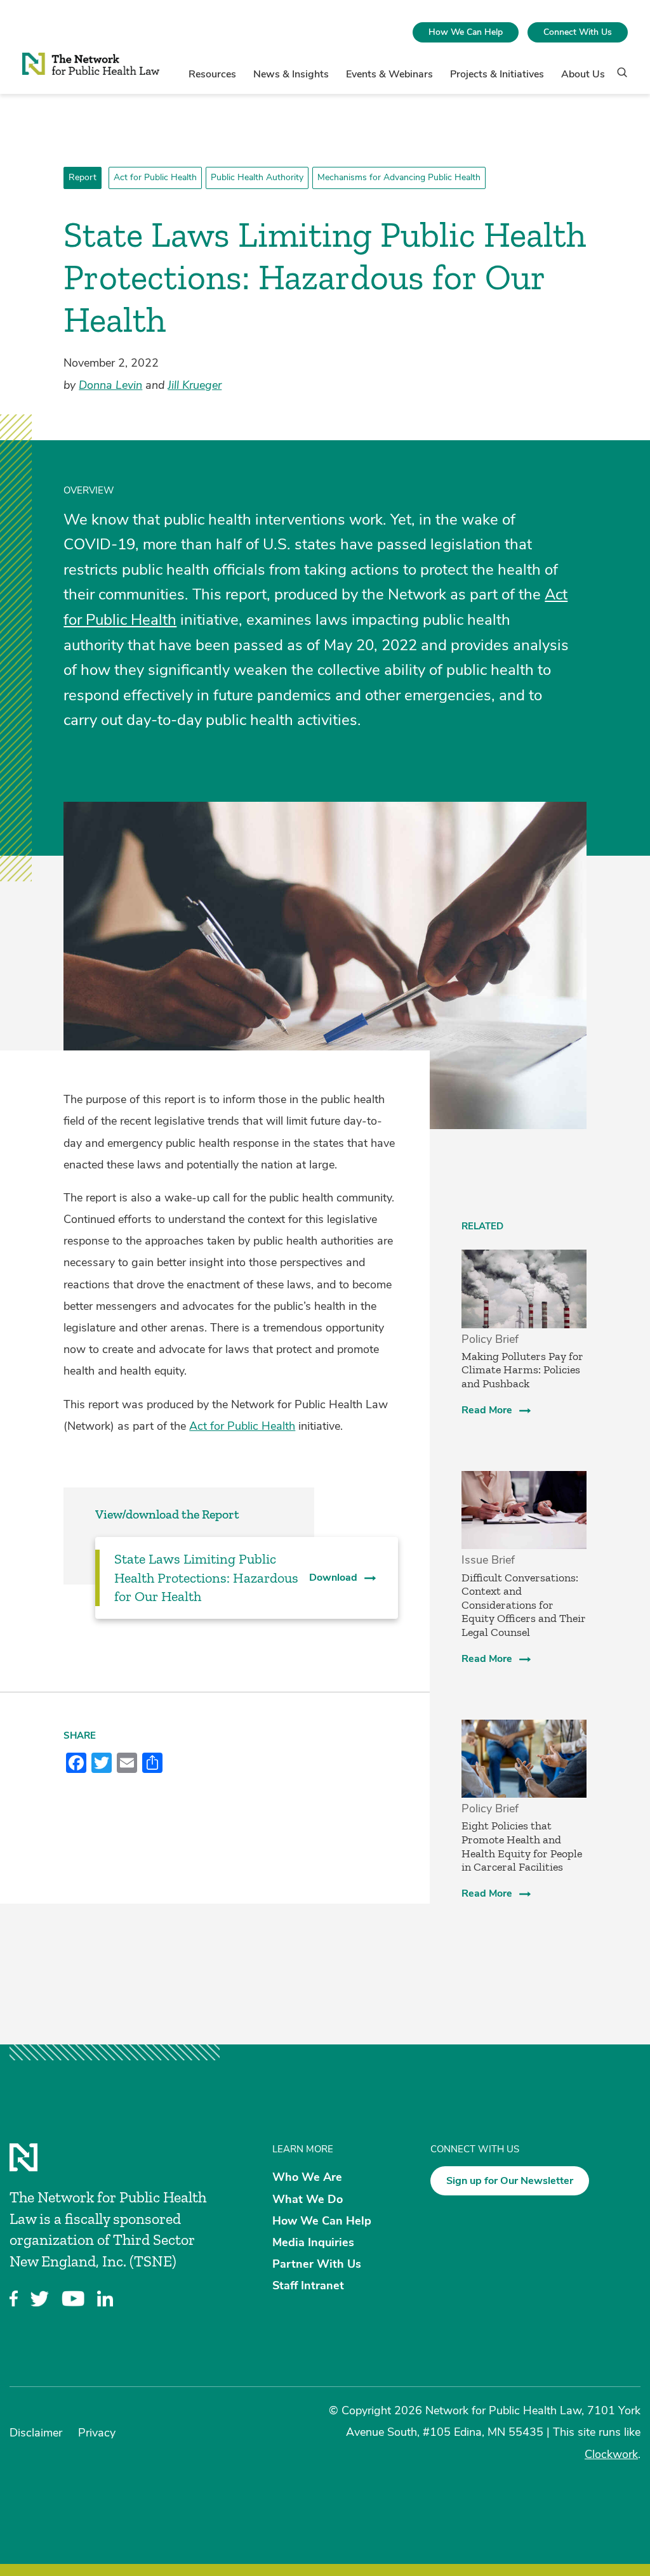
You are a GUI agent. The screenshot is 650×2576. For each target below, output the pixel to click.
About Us (583, 74)
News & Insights (291, 74)
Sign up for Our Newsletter (510, 2181)
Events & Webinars (389, 74)
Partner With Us (317, 2264)
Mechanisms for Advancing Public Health (399, 177)
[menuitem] (466, 32)
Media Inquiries (313, 2242)
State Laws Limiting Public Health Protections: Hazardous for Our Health (206, 1578)
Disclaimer (36, 2433)
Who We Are (307, 2177)
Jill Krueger (195, 385)
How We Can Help (466, 32)
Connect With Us (578, 32)
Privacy (97, 2433)
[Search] (618, 78)
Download (333, 1578)
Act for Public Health (155, 177)
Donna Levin (110, 385)
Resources (212, 74)
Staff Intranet (308, 2285)
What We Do (308, 2199)
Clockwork (611, 2454)
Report (83, 177)
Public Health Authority (257, 177)
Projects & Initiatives (497, 74)
